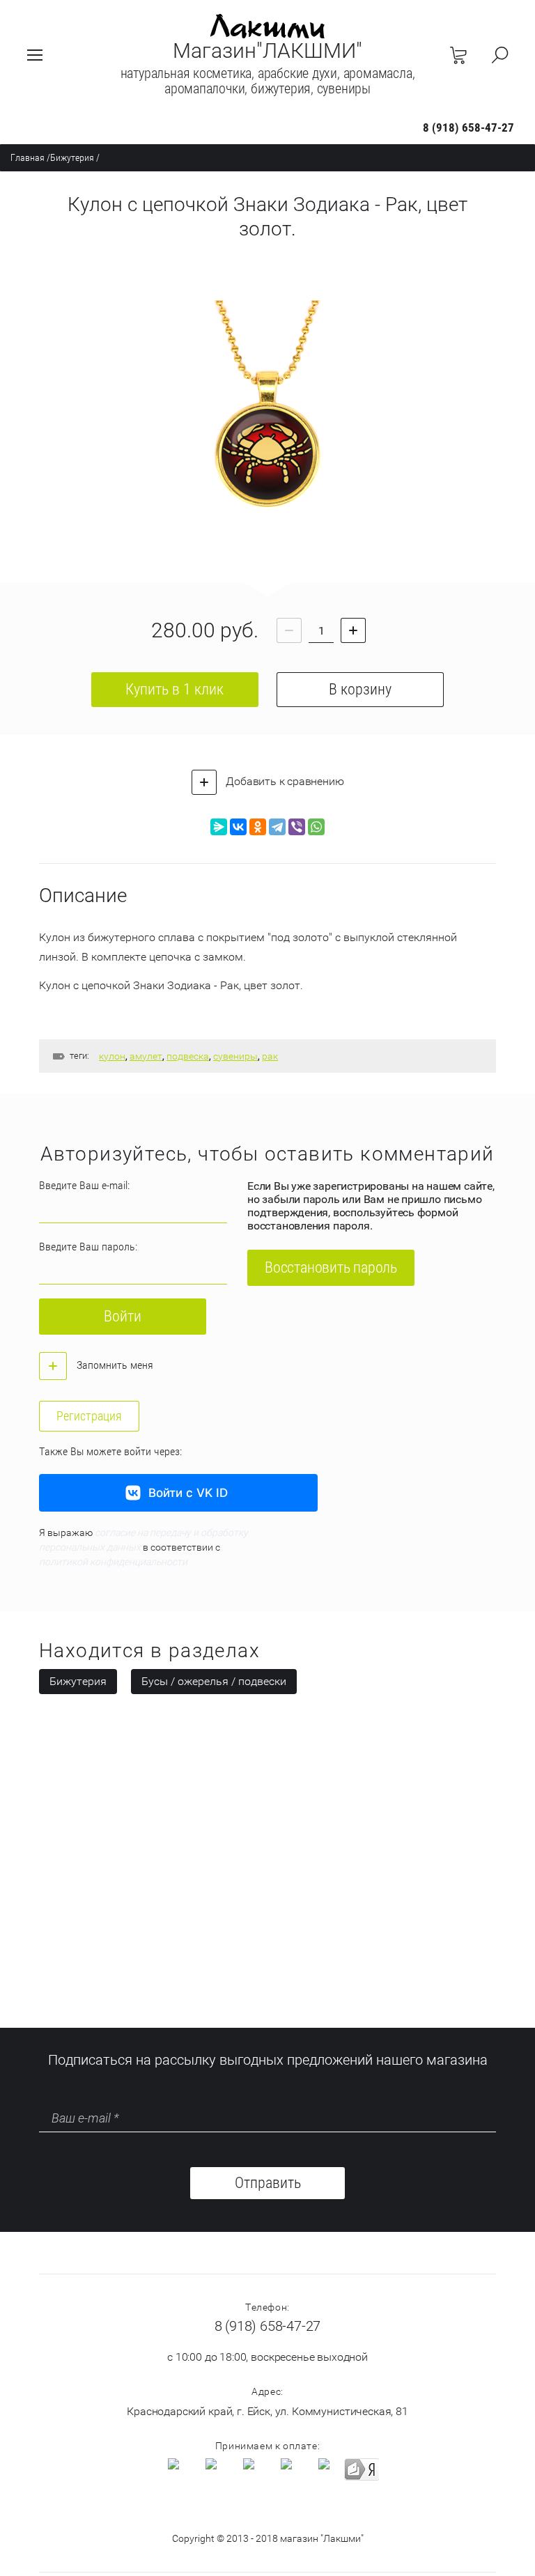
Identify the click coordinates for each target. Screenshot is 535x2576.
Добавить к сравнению (284, 781)
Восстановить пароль (331, 1267)
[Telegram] (277, 827)
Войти (123, 1316)
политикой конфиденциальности (113, 1562)
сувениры (235, 1056)
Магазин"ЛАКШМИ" (267, 51)
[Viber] (297, 827)
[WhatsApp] (316, 827)
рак (270, 1056)
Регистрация (89, 1416)
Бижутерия (72, 157)
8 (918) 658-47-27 (468, 127)
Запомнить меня (114, 1365)
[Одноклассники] (258, 827)
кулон (112, 1056)
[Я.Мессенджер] (219, 827)
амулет (146, 1056)
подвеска (188, 1056)
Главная (28, 157)
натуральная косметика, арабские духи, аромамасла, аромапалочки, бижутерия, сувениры (268, 81)
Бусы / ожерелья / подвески (214, 1681)
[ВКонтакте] (238, 827)
